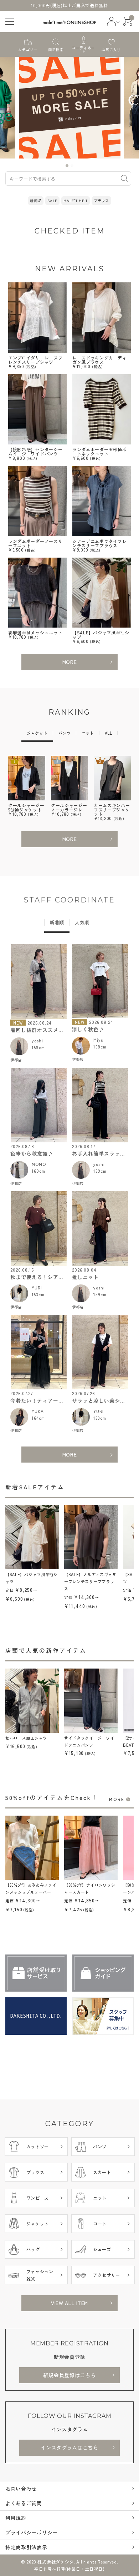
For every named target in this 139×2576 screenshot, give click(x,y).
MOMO (39, 1164)
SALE (52, 200)
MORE (70, 662)
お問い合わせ (21, 2489)
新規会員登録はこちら (69, 2375)
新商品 (36, 200)
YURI (37, 1287)
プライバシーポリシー (32, 2532)
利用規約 (16, 2518)
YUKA (38, 1411)
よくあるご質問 (24, 2503)
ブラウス (101, 200)
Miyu (99, 1040)
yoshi (37, 1040)
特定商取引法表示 (26, 2547)
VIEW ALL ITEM (69, 2303)
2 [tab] (72, 166)
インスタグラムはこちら (69, 2447)
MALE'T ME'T (76, 200)
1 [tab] (67, 166)
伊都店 (16, 1060)
